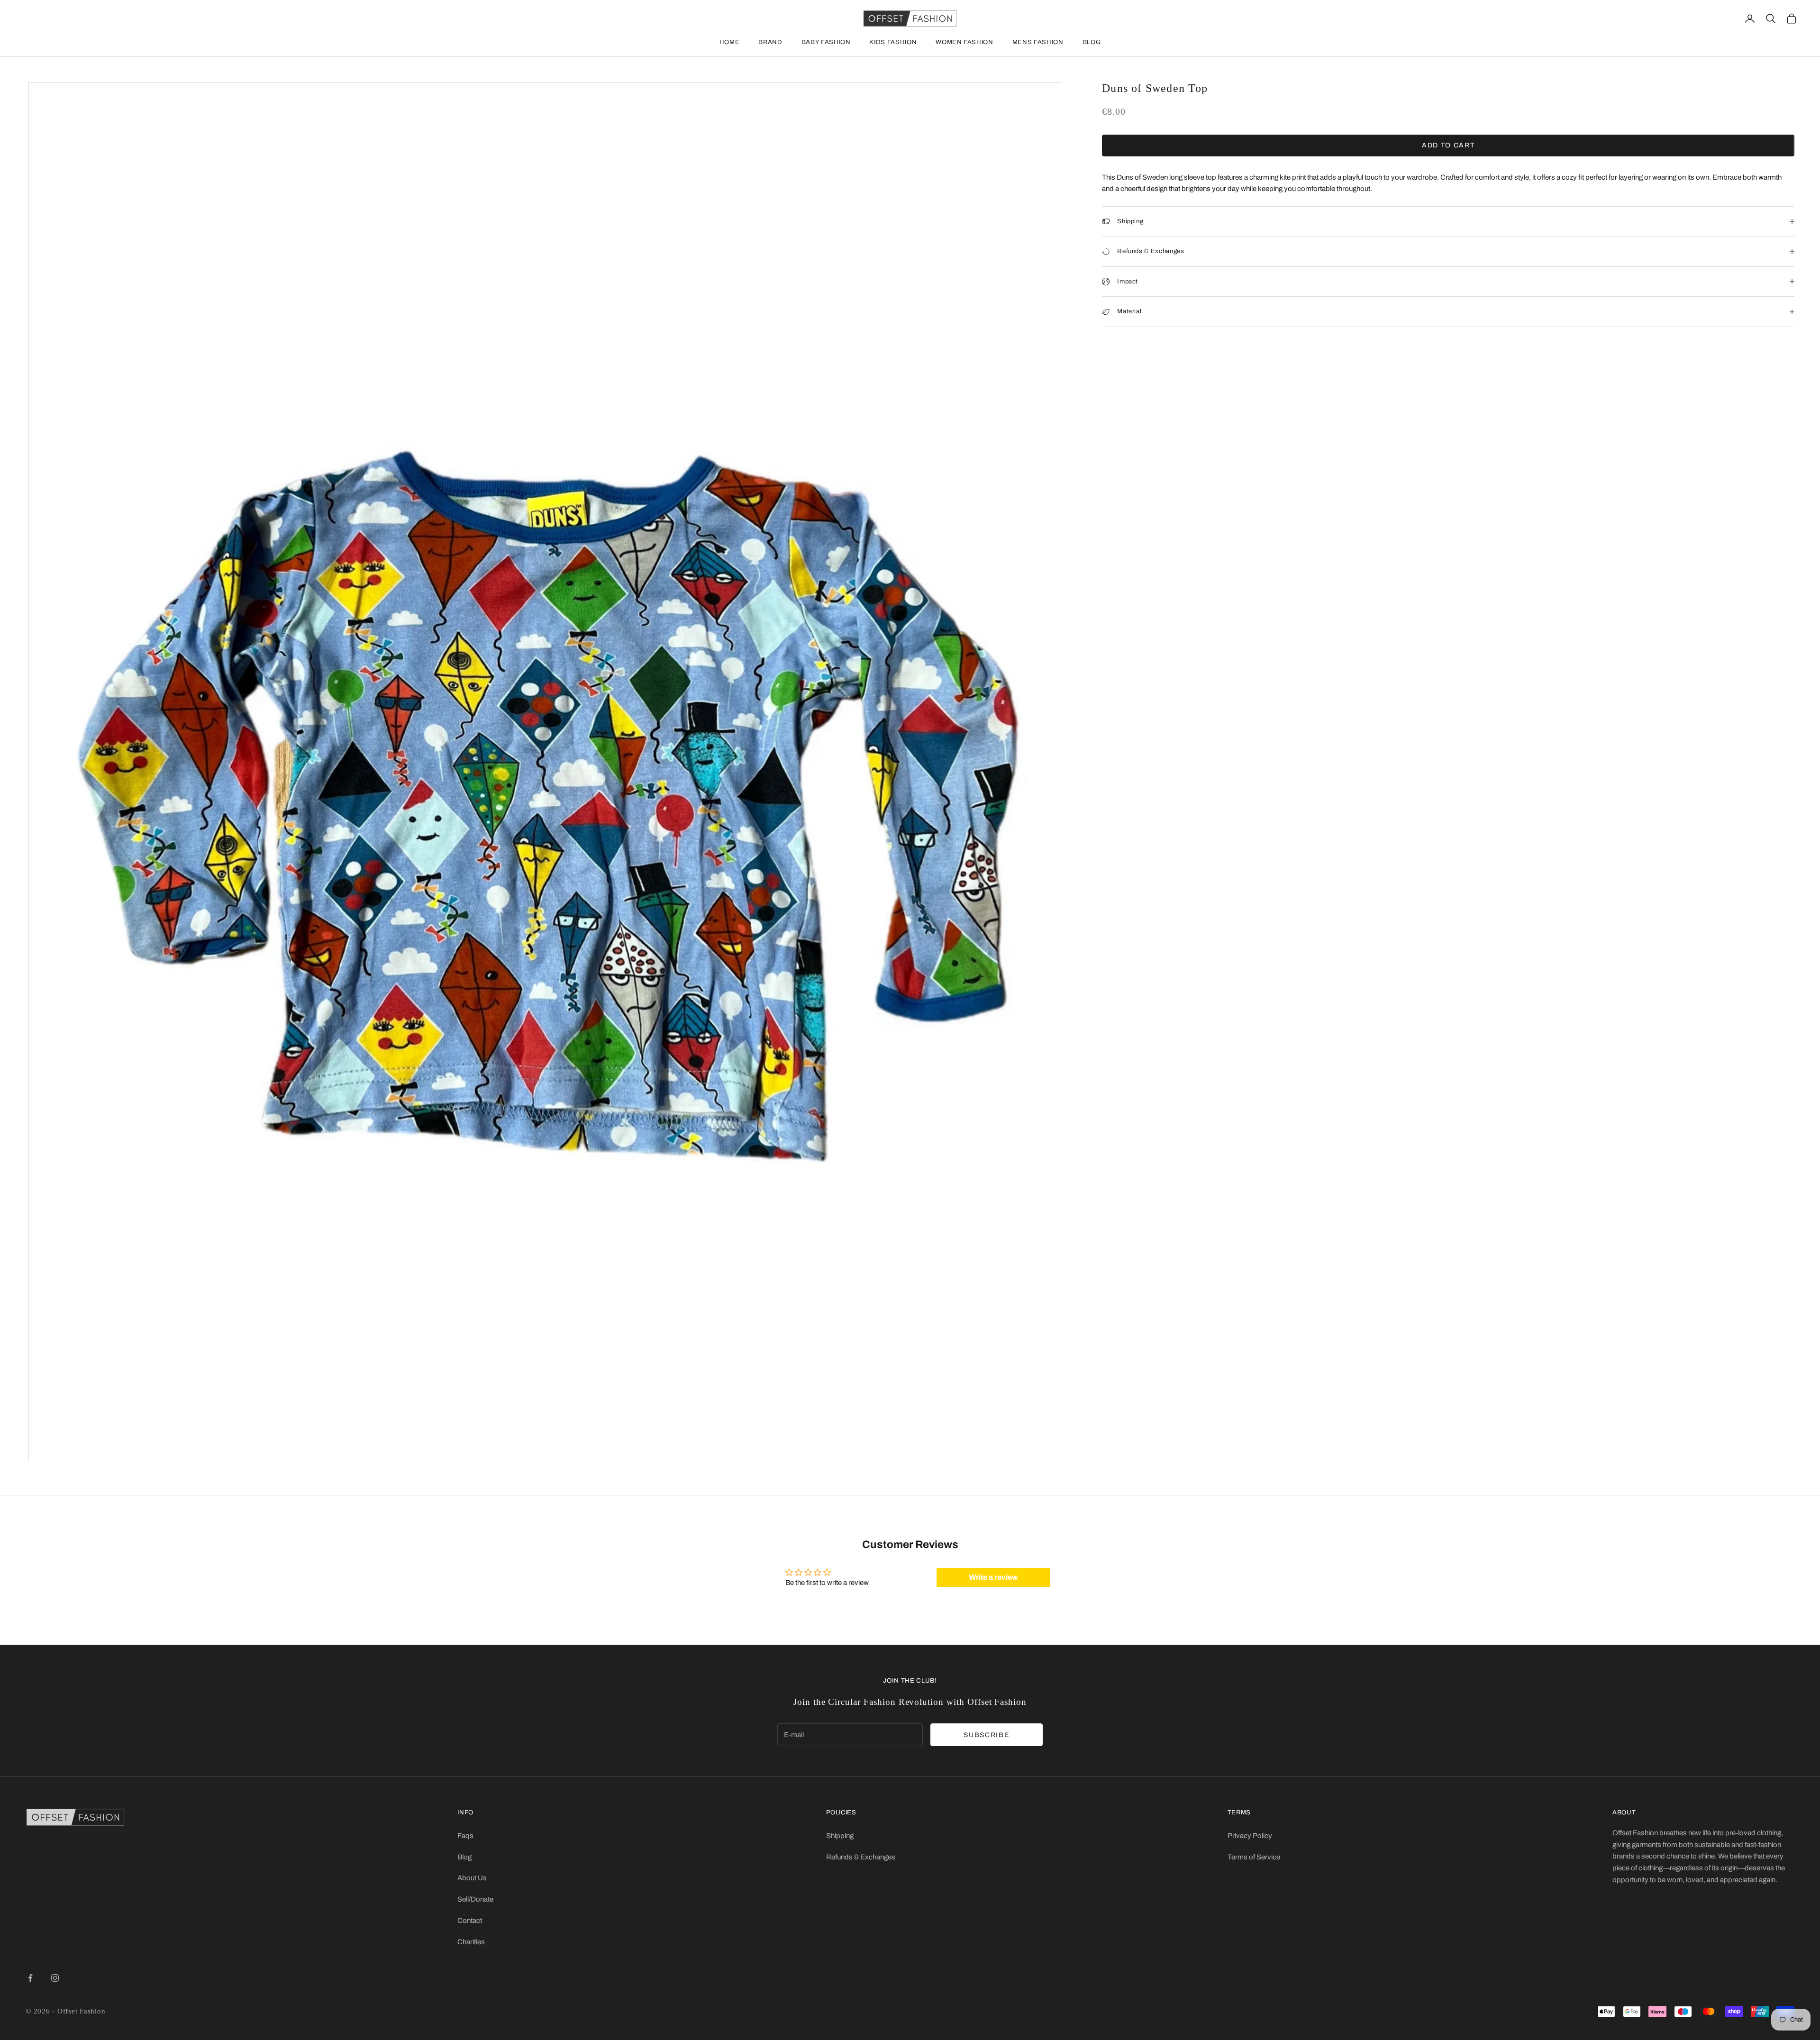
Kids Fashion (893, 42)
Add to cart (1448, 145)
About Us (472, 1878)
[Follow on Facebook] (30, 1978)
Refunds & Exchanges (861, 1857)
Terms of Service (1254, 1857)
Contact (470, 1921)
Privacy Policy (1250, 1836)
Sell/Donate (475, 1899)
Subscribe (986, 1735)
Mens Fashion (1038, 42)
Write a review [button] (993, 1577)
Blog (1092, 42)
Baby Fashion (826, 42)
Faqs (465, 1836)
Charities (471, 1942)
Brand (770, 42)
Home (730, 42)
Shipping (840, 1836)
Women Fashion (964, 42)
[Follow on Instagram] (55, 1978)
